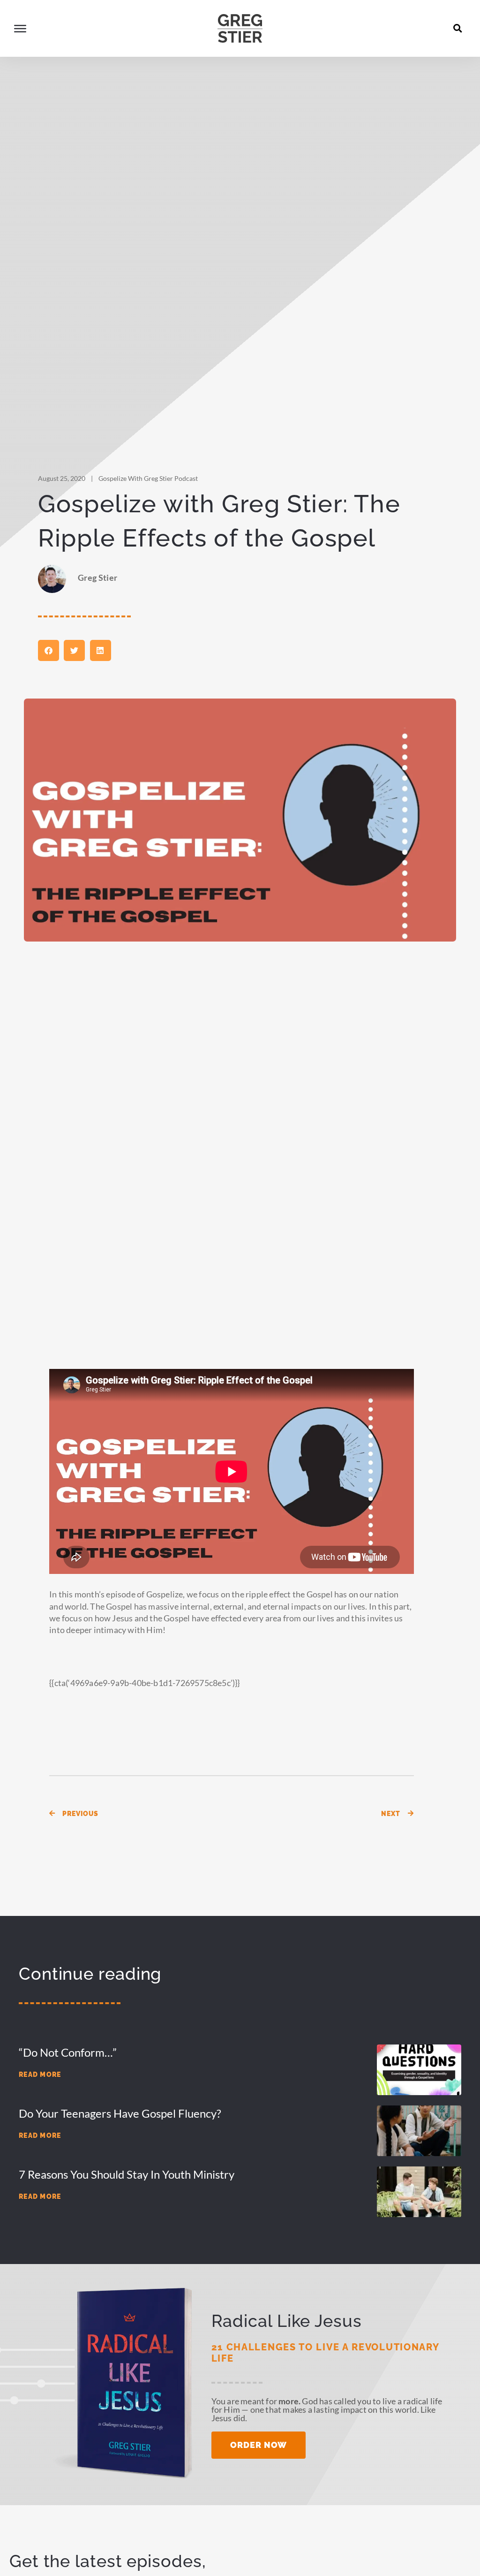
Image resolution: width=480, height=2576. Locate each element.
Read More (40, 2074)
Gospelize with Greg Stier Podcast (148, 478)
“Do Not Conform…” (68, 2052)
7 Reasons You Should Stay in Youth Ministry (127, 2174)
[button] (458, 28)
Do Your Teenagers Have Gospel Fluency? (120, 2113)
